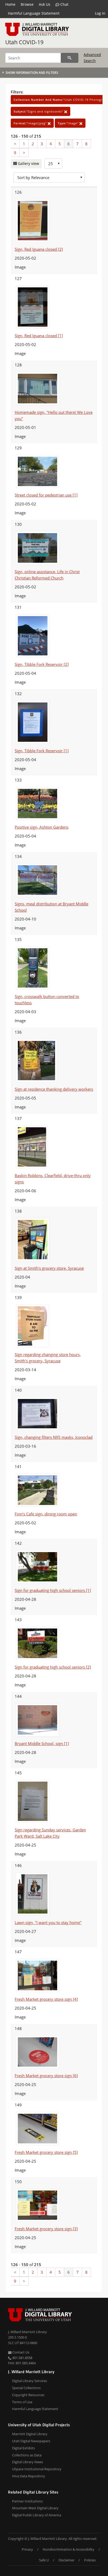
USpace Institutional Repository (37, 2469)
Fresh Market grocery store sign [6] (46, 2076)
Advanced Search (92, 57)
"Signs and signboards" (39, 111)
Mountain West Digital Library (35, 2508)
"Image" (69, 123)
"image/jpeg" (31, 123)
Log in (100, 13)
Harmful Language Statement (34, 13)
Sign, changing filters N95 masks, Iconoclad (54, 1437)
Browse (27, 4)
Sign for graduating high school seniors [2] (53, 1667)
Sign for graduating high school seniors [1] (53, 1590)
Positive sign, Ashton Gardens (42, 827)
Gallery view (28, 163)
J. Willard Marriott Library (28, 2332)
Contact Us (20, 2352)
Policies (90, 2560)
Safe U (44, 2560)
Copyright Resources (28, 2395)
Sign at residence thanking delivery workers (54, 1089)
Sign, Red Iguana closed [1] (39, 336)
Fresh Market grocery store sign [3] (46, 2229)
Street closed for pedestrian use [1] (46, 495)
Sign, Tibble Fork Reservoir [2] (42, 664)
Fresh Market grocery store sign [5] (46, 2152)
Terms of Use (22, 2402)
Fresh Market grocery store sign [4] (46, 1999)
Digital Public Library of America (37, 2515)
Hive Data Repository (29, 2476)
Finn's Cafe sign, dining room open (46, 1514)
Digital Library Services (29, 2381)
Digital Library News (28, 2462)
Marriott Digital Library (30, 2434)
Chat (64, 4)
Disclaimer (66, 2560)
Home (10, 4)
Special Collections (26, 2388)
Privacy (27, 2549)
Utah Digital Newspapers (31, 2441)
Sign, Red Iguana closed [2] (39, 249)
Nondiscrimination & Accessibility (69, 2549)
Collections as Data (27, 2455)
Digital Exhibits (23, 2448)
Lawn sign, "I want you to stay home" (48, 1922)
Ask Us (45, 4)
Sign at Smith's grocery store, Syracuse (49, 1268)
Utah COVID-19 (24, 42)
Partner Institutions (27, 2501)
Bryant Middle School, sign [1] (42, 1743)
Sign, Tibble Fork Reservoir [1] (42, 751)
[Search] (70, 58)
